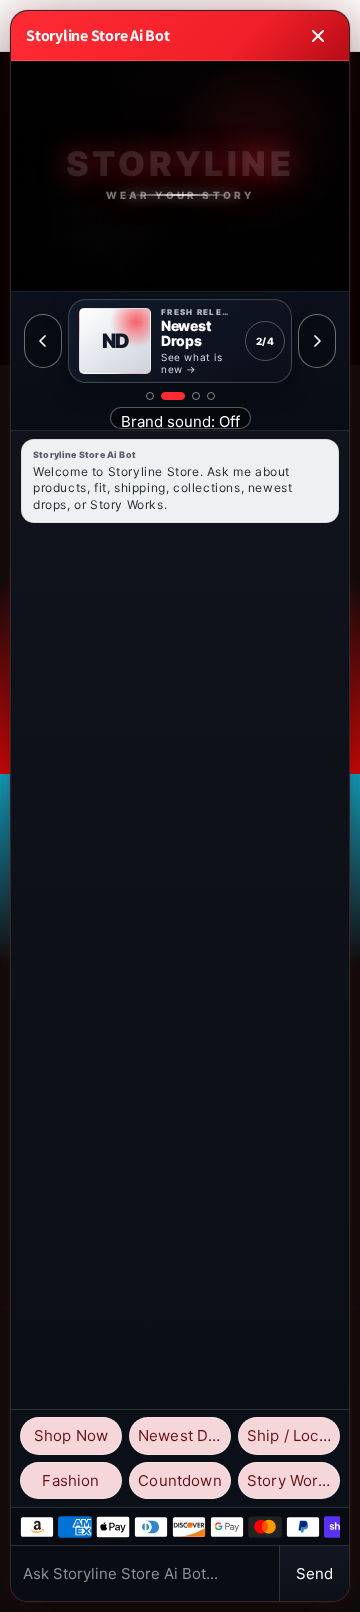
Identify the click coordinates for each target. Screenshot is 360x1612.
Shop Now (71, 1435)
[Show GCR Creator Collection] (211, 396)
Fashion (70, 1480)
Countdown (179, 1480)
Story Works (291, 1480)
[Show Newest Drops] (173, 396)
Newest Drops (184, 1435)
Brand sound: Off (180, 420)
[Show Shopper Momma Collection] (150, 396)
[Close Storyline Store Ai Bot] (318, 36)
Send (314, 1573)
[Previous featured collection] (43, 341)
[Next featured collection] (317, 341)
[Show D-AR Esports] (196, 396)
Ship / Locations (293, 1435)
